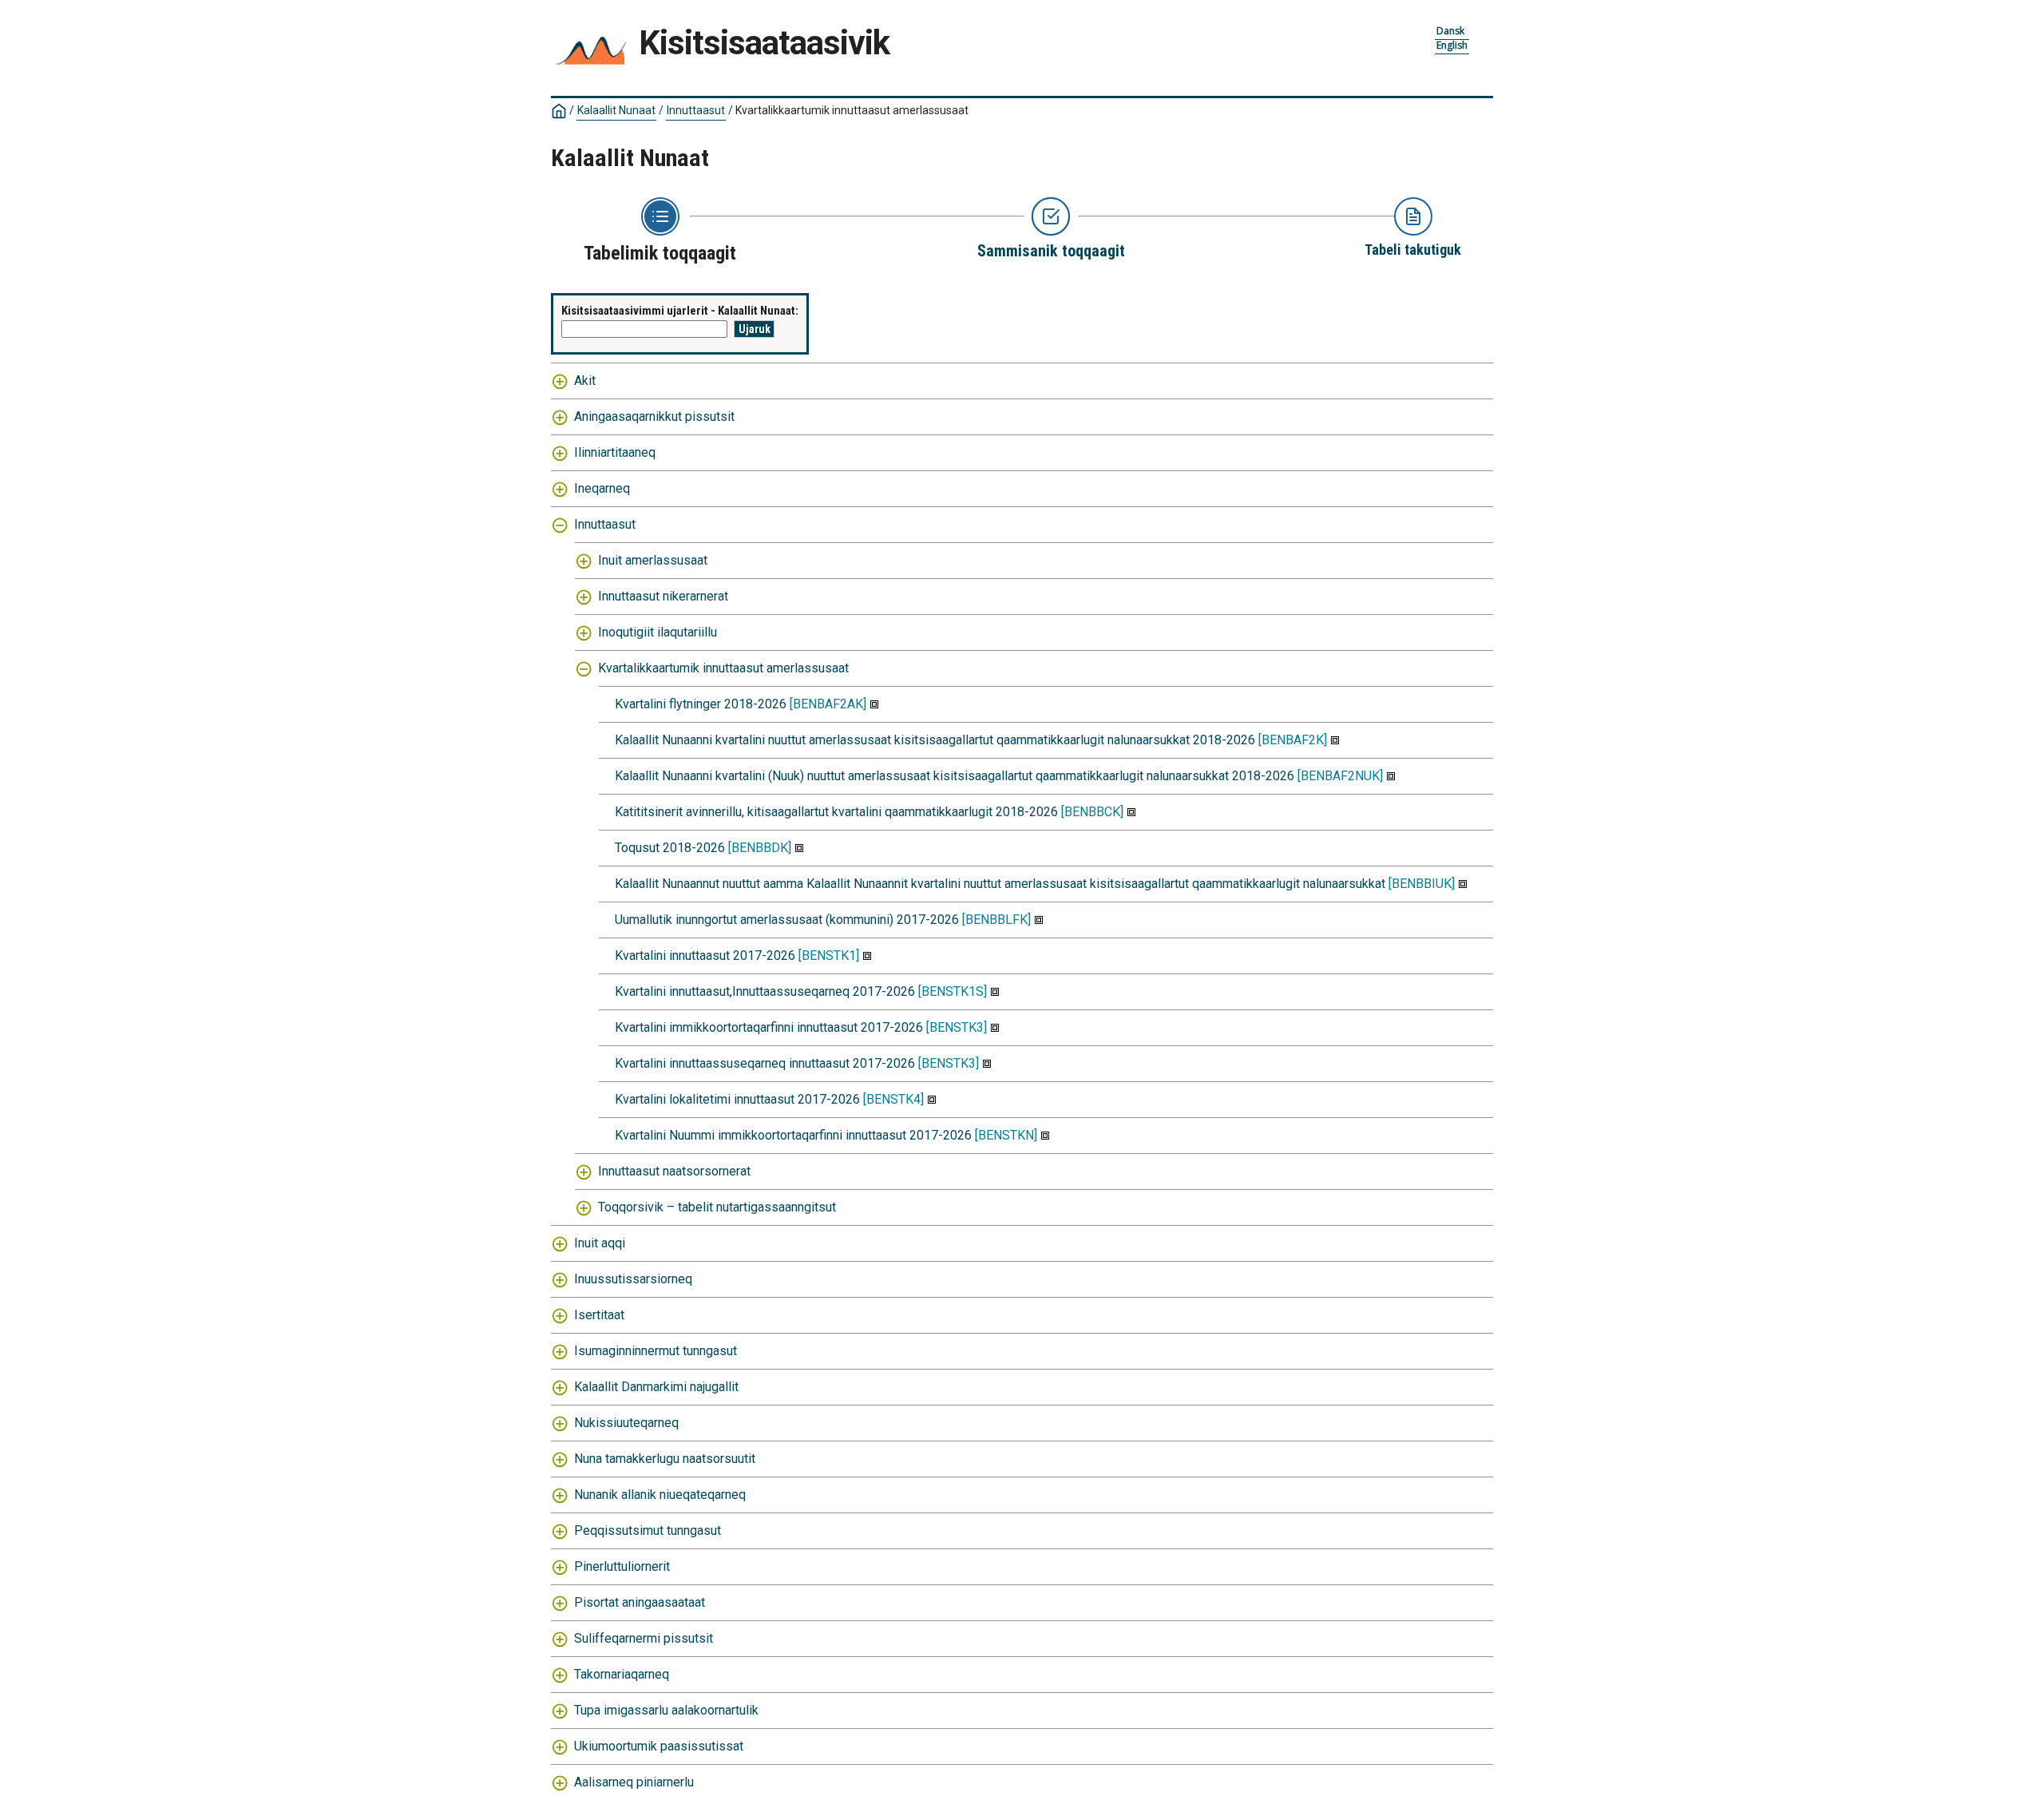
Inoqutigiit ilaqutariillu (658, 632)
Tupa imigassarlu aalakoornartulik (666, 1710)
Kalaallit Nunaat (616, 110)
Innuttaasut (696, 110)
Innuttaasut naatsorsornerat (674, 1171)
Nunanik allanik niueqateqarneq (660, 1495)
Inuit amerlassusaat (653, 560)
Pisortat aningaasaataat (640, 1602)
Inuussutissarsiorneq (633, 1279)
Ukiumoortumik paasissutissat (659, 1746)
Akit (585, 381)
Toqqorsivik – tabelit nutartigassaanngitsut (717, 1207)
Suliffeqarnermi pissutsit (644, 1638)
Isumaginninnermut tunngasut (656, 1351)
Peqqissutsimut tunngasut (648, 1530)
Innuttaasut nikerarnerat (663, 596)
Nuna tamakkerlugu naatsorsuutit (665, 1459)
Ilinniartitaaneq (615, 452)
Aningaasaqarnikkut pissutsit (654, 416)
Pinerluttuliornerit (622, 1566)
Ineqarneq (602, 488)
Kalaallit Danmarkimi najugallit (656, 1387)
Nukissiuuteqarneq (626, 1423)
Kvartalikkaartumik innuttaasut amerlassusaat (723, 668)
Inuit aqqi (600, 1243)
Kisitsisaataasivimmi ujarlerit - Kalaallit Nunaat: (680, 311)
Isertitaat (599, 1315)
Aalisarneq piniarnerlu (634, 1782)
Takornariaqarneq (622, 1674)
